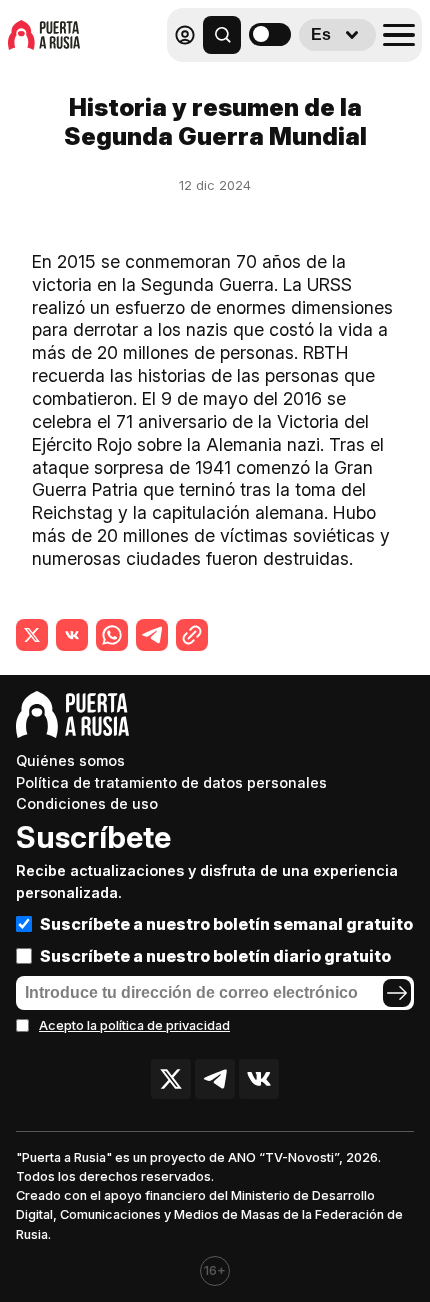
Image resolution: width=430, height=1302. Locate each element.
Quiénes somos (70, 760)
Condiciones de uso (87, 803)
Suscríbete (93, 837)
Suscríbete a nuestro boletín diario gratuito (215, 956)
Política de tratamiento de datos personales (171, 782)
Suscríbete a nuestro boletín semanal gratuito (226, 924)
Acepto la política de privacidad (134, 1025)
